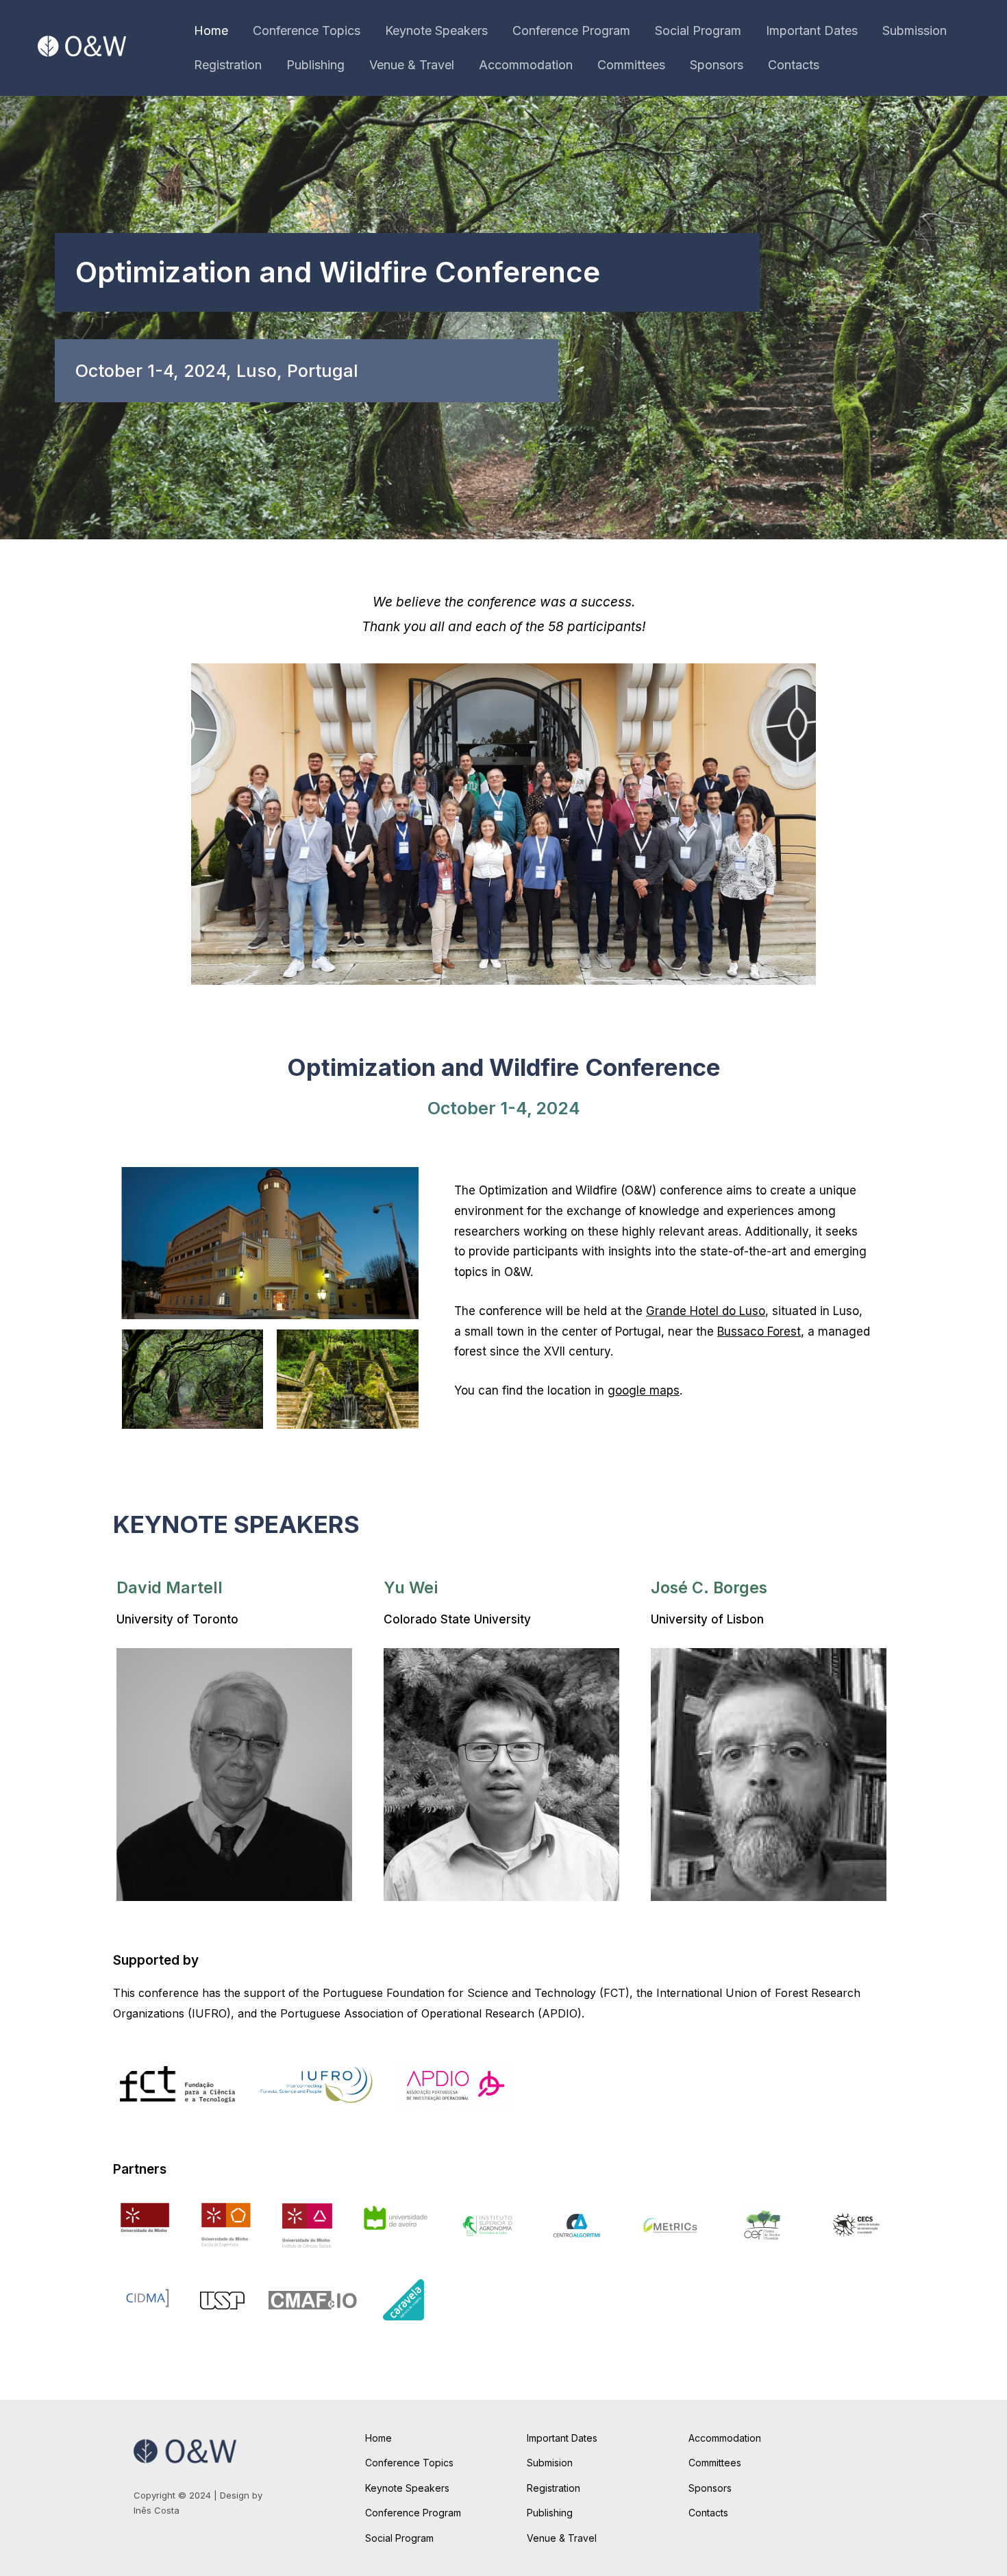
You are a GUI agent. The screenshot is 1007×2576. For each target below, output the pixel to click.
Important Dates (812, 30)
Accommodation (526, 65)
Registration (228, 65)
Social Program (698, 30)
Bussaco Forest (759, 1332)
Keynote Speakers (436, 30)
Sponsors (717, 65)
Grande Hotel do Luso (706, 1311)
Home (211, 30)
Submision (550, 2463)
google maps (644, 1390)
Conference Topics (307, 30)
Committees (631, 65)
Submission (915, 30)
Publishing (315, 65)
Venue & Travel (412, 65)
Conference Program (571, 30)
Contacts (794, 65)
